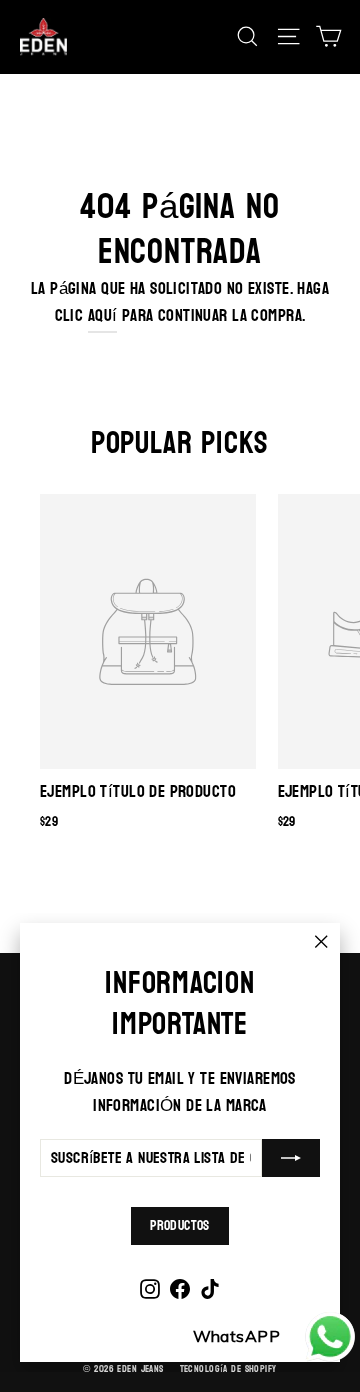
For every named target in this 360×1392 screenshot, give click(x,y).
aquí (103, 315)
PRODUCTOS (179, 1225)
